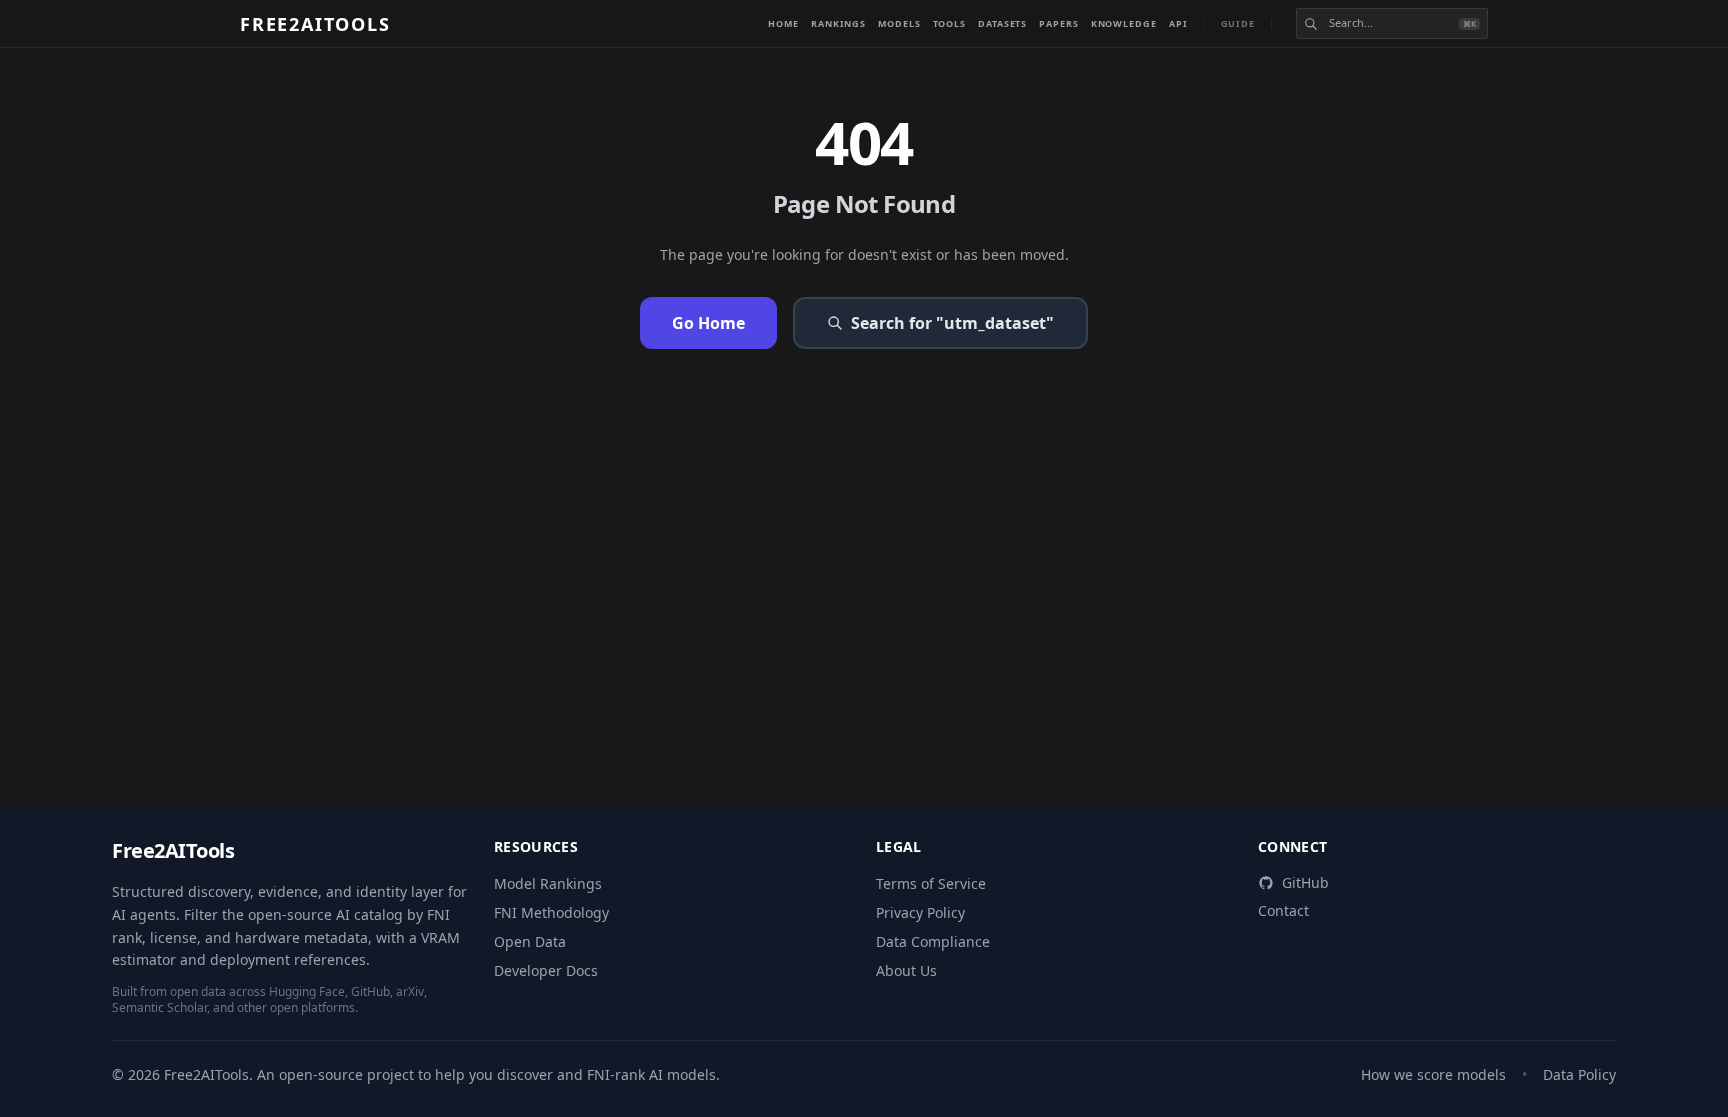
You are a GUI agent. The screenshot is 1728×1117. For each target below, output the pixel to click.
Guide (1238, 23)
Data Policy (1579, 1074)
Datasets (1002, 23)
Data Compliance (933, 941)
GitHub (1305, 882)
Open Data (530, 941)
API (1178, 23)
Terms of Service (931, 883)
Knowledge (1124, 23)
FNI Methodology (551, 912)
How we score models (1433, 1074)
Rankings (838, 23)
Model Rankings (548, 883)
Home (783, 23)
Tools (950, 23)
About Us (906, 970)
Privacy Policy (920, 912)
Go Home (708, 323)
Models (899, 23)
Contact (1283, 910)
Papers (1058, 23)
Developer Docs (546, 970)
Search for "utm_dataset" (952, 323)
